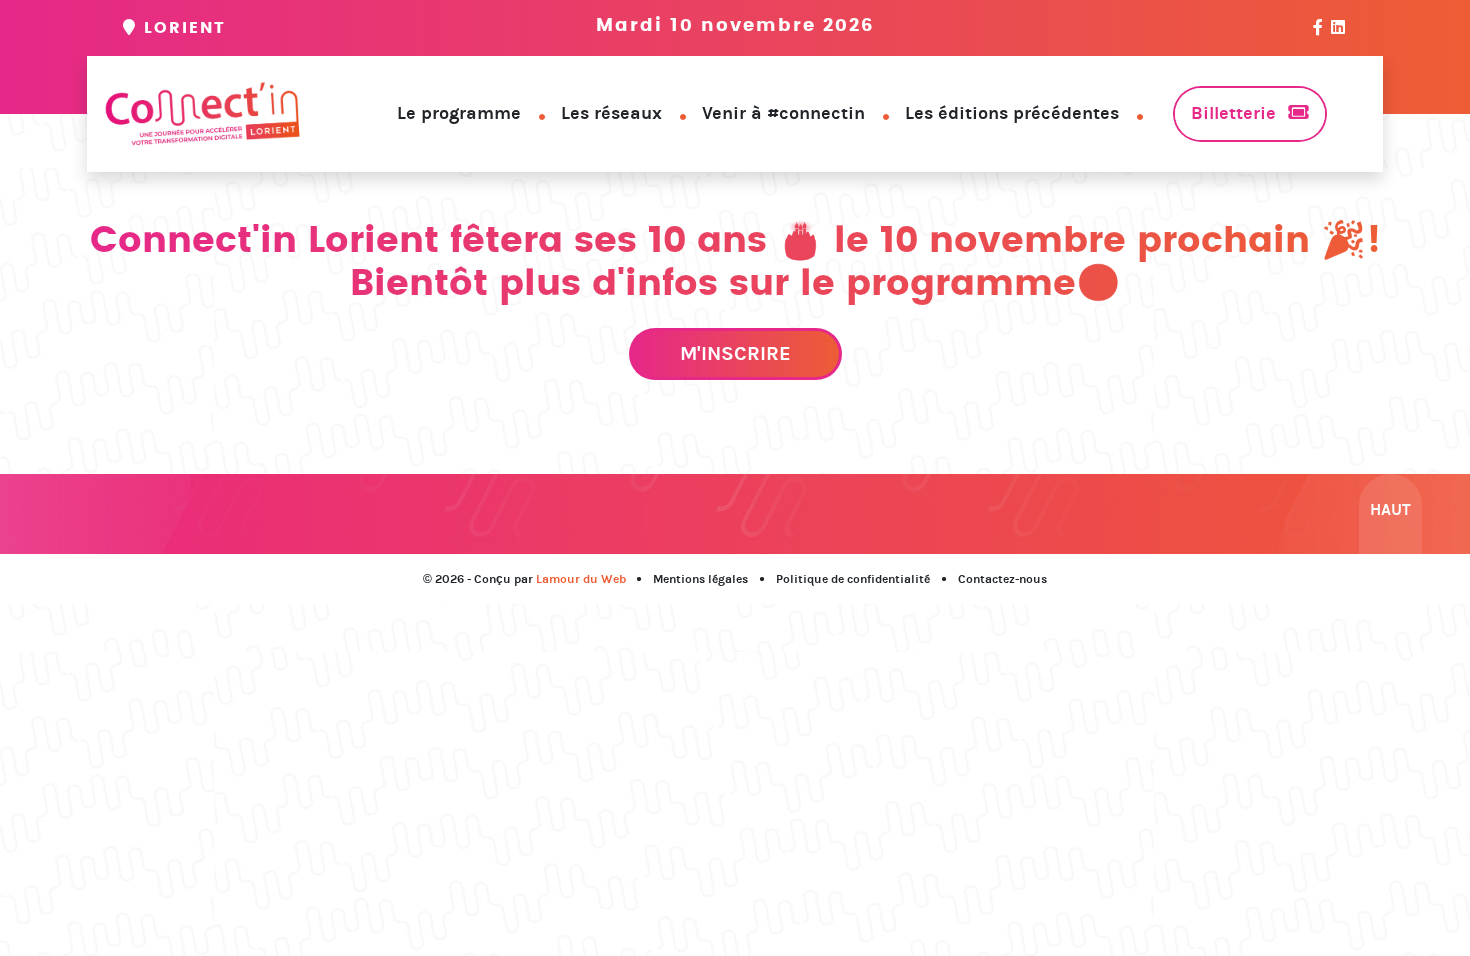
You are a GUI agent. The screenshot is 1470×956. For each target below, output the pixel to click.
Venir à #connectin (783, 113)
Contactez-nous (1002, 579)
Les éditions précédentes (1012, 113)
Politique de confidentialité (853, 579)
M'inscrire (735, 353)
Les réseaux (611, 113)
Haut (1390, 509)
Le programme (459, 113)
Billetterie (1233, 113)
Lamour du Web (581, 579)
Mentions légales (700, 579)
